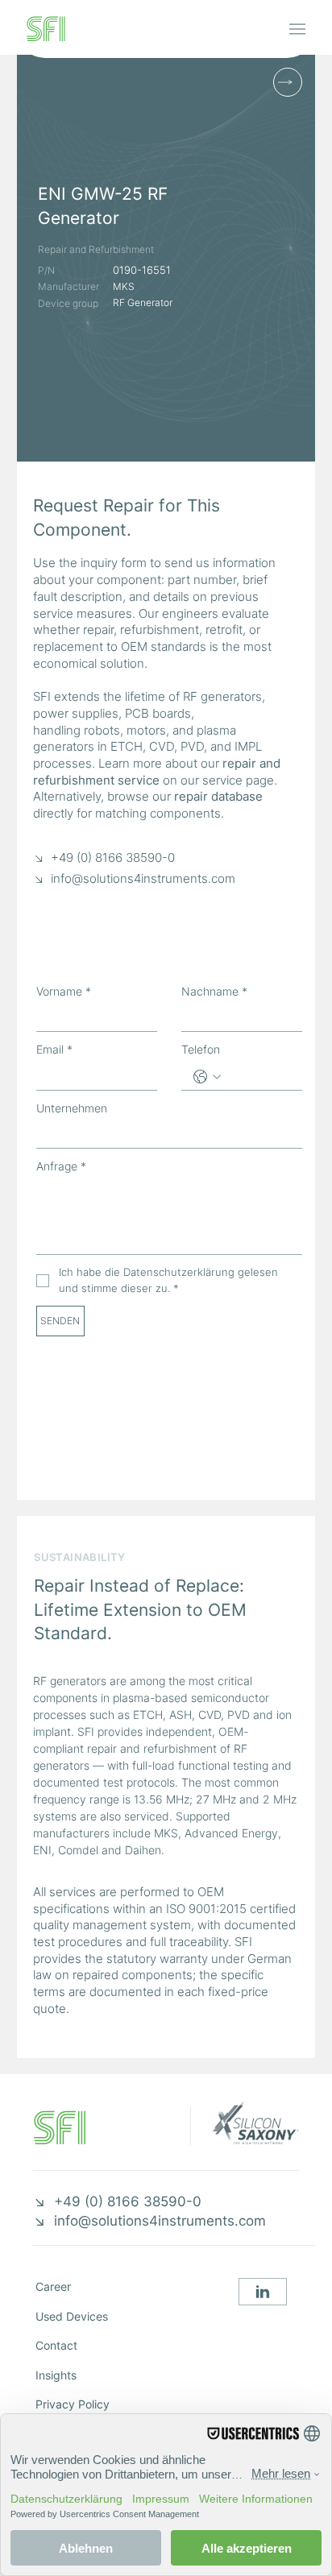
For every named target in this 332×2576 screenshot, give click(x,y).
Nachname (214, 991)
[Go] (263, 2292)
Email (54, 1049)
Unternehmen (72, 1108)
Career (53, 2287)
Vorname (64, 991)
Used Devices (72, 2317)
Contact (56, 2346)
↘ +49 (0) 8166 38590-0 (104, 858)
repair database (218, 797)
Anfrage (61, 1166)
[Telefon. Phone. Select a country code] (207, 1077)
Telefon (201, 1049)
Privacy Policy (73, 2404)
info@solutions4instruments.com (143, 879)
